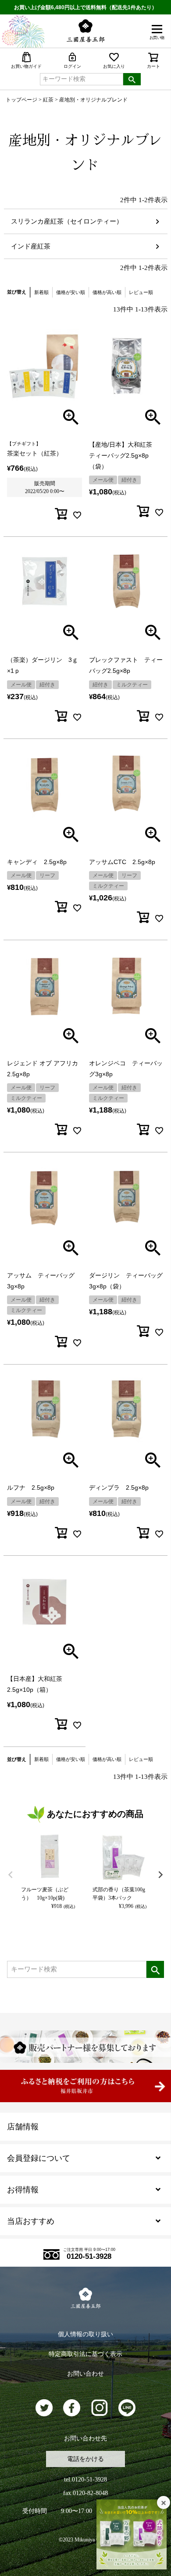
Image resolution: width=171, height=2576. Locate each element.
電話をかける (85, 2459)
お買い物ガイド (26, 66)
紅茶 (48, 100)
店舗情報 (23, 2127)
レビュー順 (141, 292)
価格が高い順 (107, 292)
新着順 (41, 292)
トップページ (21, 100)
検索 (132, 79)
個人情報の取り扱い (85, 2334)
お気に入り (114, 66)
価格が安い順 (71, 292)
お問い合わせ (85, 2374)
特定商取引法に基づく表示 (85, 2354)
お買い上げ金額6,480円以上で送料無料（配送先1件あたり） (85, 7)
